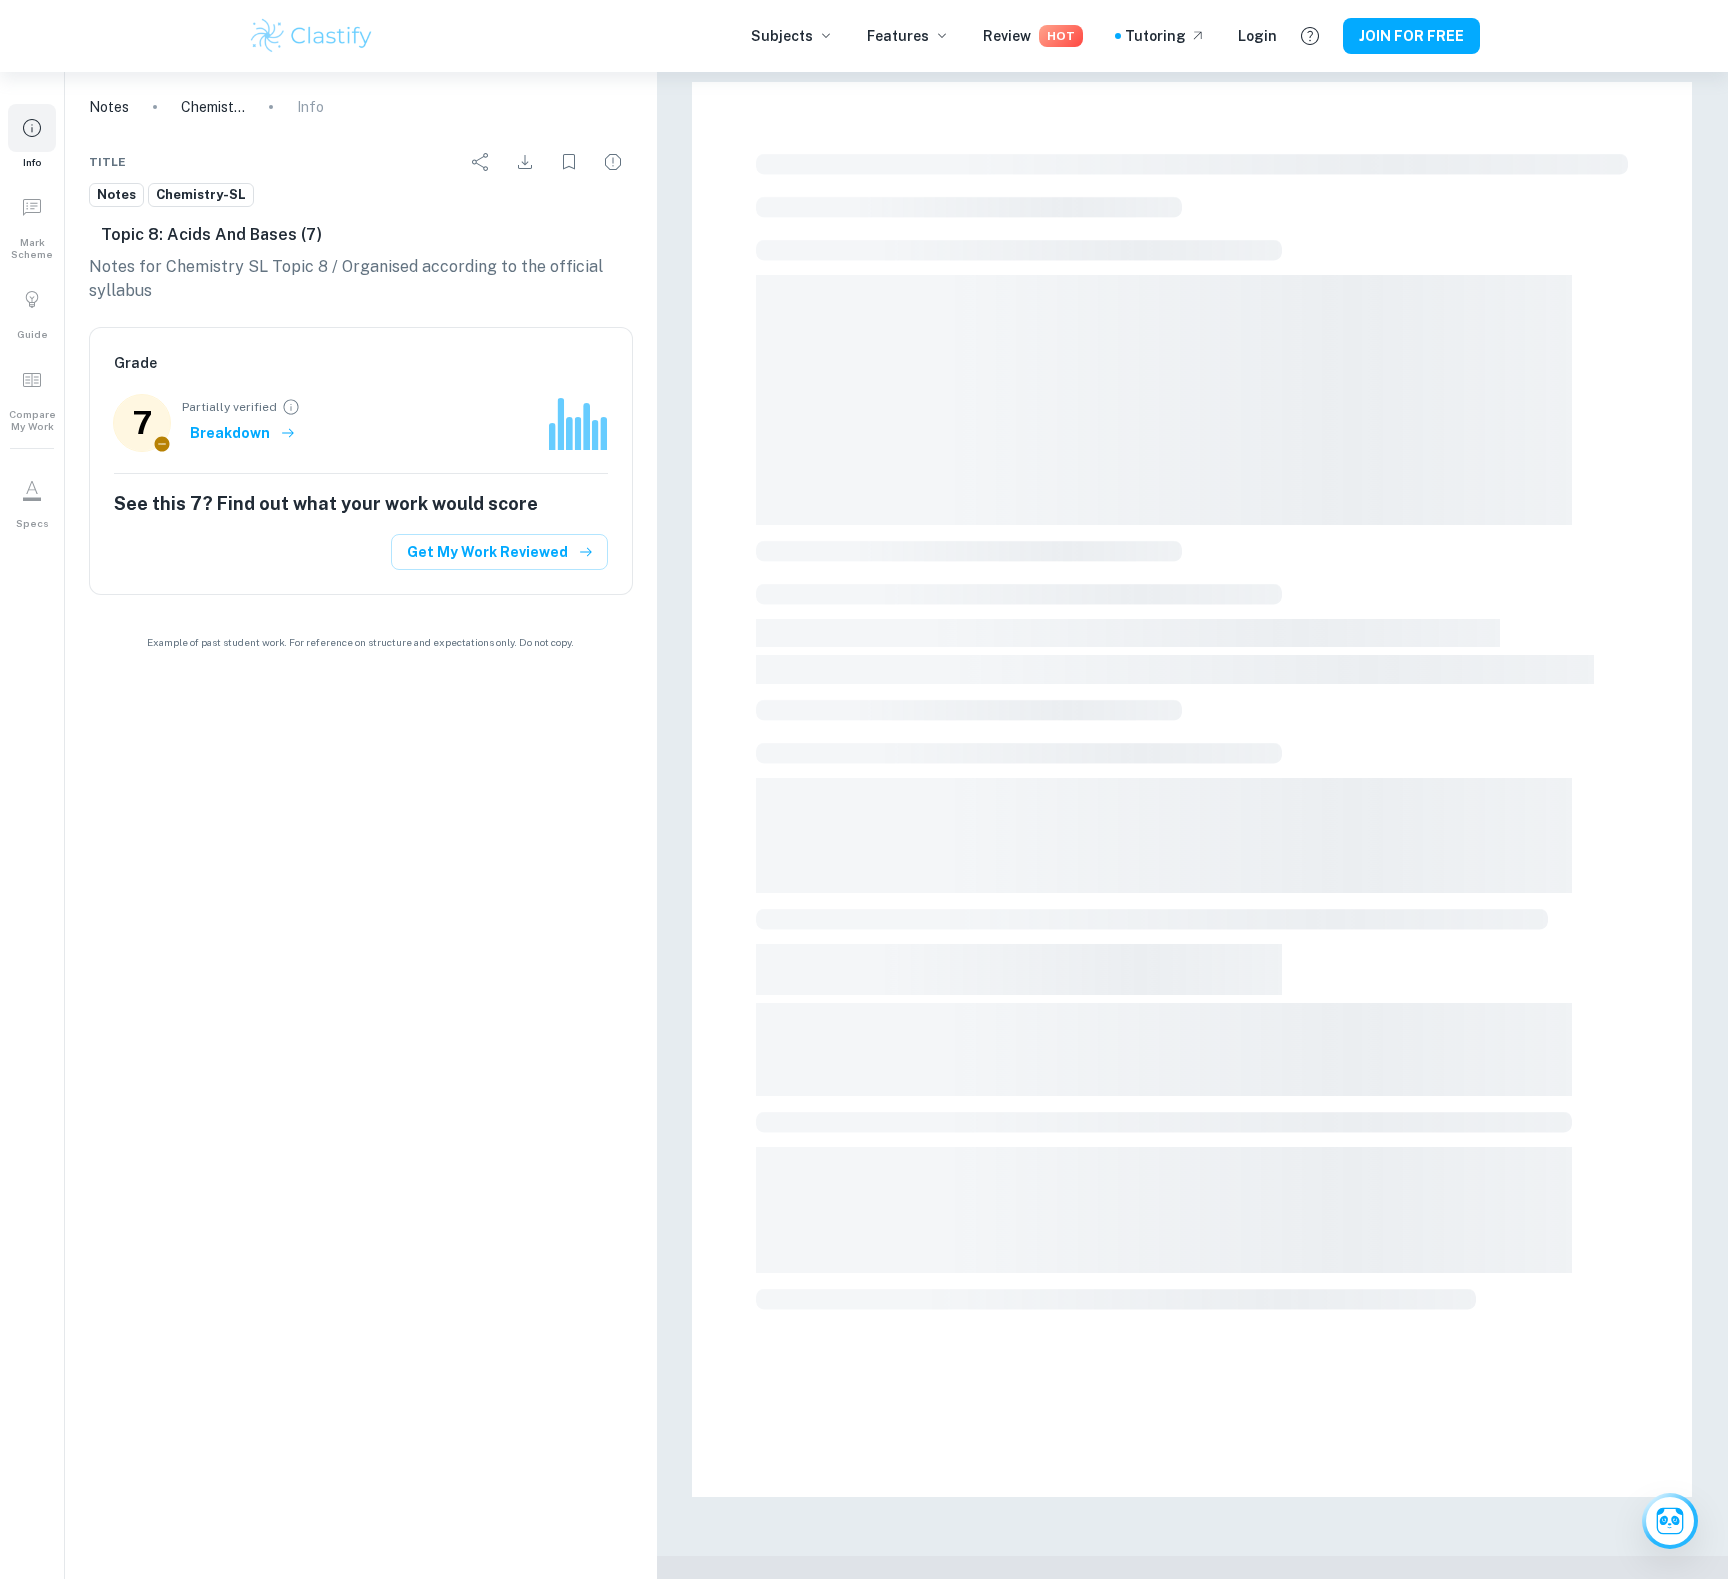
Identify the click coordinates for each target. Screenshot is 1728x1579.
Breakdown (230, 433)
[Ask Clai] (1670, 1521)
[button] (32, 136)
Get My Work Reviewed (487, 552)
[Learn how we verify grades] (291, 407)
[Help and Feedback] (1310, 36)
